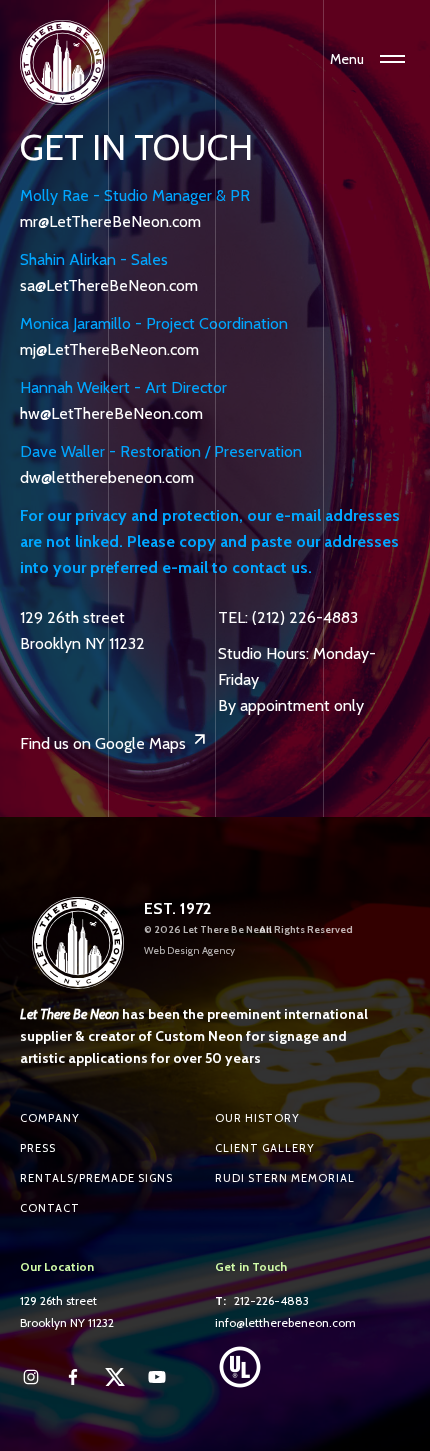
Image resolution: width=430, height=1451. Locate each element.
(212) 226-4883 (305, 617)
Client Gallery (265, 1148)
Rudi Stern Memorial (285, 1178)
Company (50, 1118)
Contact (50, 1208)
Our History (257, 1118)
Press (38, 1148)
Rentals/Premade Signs (96, 1178)
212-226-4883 (271, 1300)
